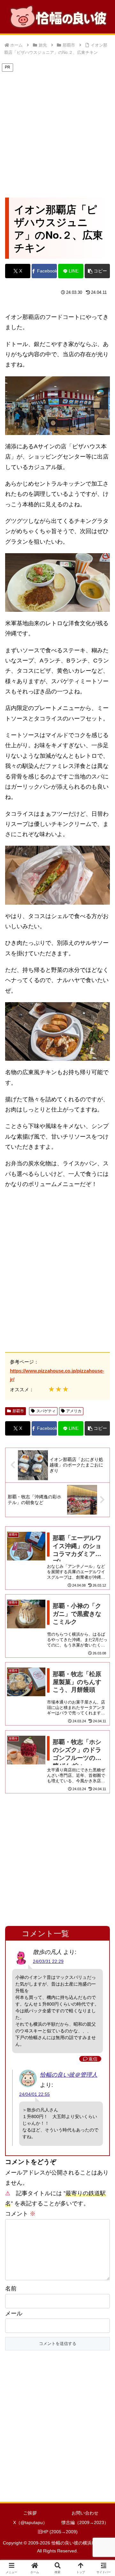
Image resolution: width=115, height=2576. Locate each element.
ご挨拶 (30, 2513)
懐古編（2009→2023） (85, 2522)
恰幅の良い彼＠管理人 (69, 2075)
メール (14, 2313)
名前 (11, 2289)
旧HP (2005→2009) (58, 2532)
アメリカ (74, 1411)
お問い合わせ (85, 2513)
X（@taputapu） (30, 2522)
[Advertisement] (57, 130)
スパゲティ (46, 1411)
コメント (20, 2214)
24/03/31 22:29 (48, 1961)
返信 (93, 2059)
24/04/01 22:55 (34, 2094)
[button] (97, 271)
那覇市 (18, 1411)
